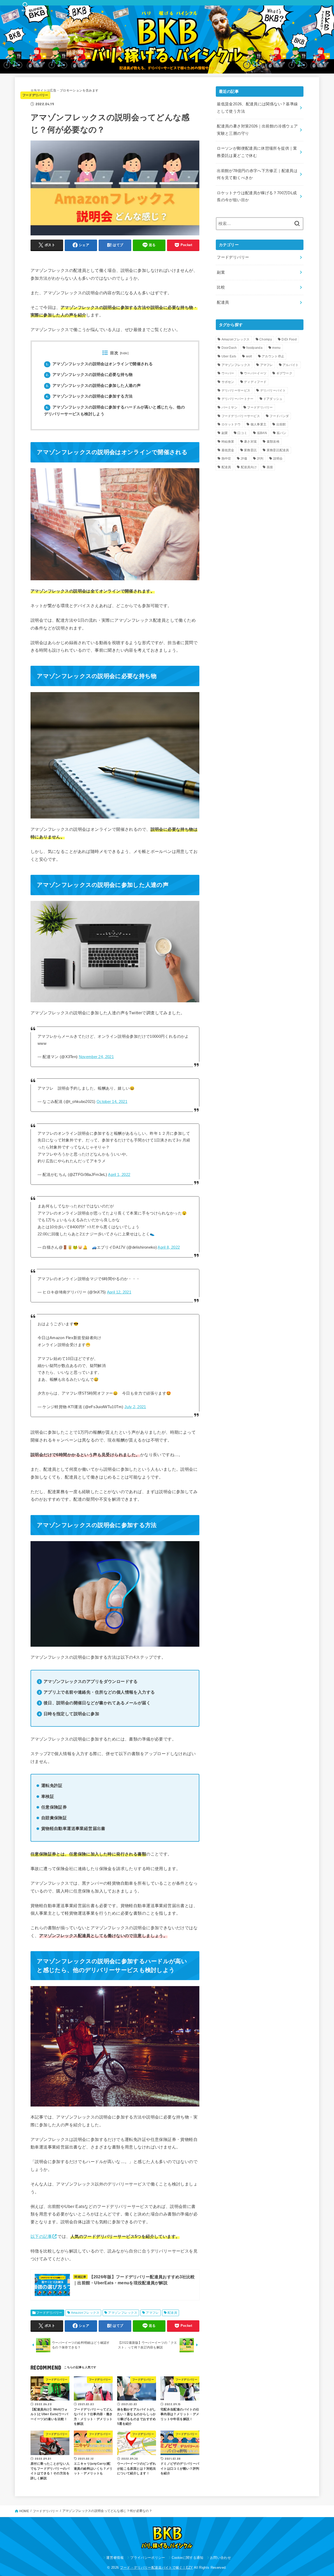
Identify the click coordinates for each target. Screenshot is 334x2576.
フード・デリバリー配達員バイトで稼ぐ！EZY (157, 2568)
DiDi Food (289, 339)
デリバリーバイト (273, 390)
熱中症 (226, 459)
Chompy (266, 339)
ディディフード (255, 382)
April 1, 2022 (119, 1175)
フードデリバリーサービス (241, 416)
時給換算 (228, 442)
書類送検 (273, 442)
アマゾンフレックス (123, 2313)
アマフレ (152, 2313)
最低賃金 (228, 450)
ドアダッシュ (273, 399)
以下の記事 (41, 2236)
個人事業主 (259, 424)
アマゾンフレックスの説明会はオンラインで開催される (99, 364)
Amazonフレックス (85, 2313)
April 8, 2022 (169, 1247)
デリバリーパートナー (238, 399)
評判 (260, 459)
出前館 (281, 424)
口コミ (242, 433)
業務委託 (250, 450)
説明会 (278, 459)
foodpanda (254, 348)
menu (276, 348)
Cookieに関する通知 (188, 2558)
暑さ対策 (250, 442)
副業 (221, 272)
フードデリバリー (35, 95)
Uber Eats (229, 356)
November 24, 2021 (96, 1057)
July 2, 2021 (135, 1407)
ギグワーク (284, 373)
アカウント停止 (273, 356)
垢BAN (262, 433)
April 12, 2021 (119, 1292)
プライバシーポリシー (148, 2558)
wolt (249, 356)
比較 (221, 287)
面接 (270, 467)
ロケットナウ (231, 424)
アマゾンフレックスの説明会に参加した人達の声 (93, 386)
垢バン (281, 433)
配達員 (172, 2313)
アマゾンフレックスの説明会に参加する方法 (89, 396)
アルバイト (291, 365)
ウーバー (228, 373)
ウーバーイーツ (255, 373)
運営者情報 (115, 2558)
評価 (244, 459)
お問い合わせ (220, 2558)
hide (124, 353)
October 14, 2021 (112, 1102)
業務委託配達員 (278, 450)
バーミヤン (230, 407)
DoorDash (229, 348)
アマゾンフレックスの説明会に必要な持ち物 (89, 375)
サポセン (228, 382)
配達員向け (249, 467)
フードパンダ (279, 416)
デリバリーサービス (236, 390)
